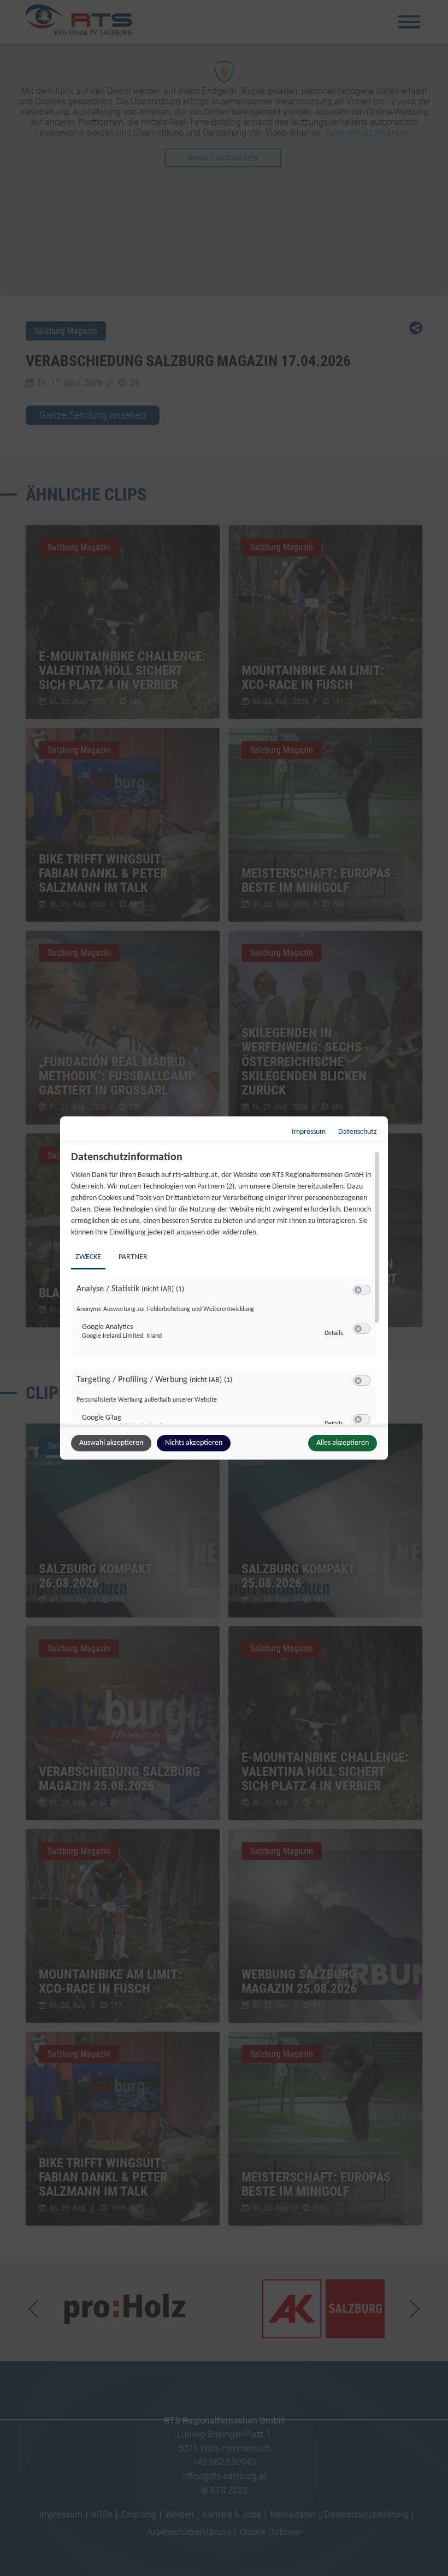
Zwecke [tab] (88, 1257)
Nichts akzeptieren (194, 1443)
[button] (358, 1290)
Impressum (309, 1132)
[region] (225, 1287)
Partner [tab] (133, 1257)
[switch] (362, 1290)
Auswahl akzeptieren (111, 1443)
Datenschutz (358, 1132)
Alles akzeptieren (343, 1443)
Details (334, 1333)
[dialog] (224, 1288)
